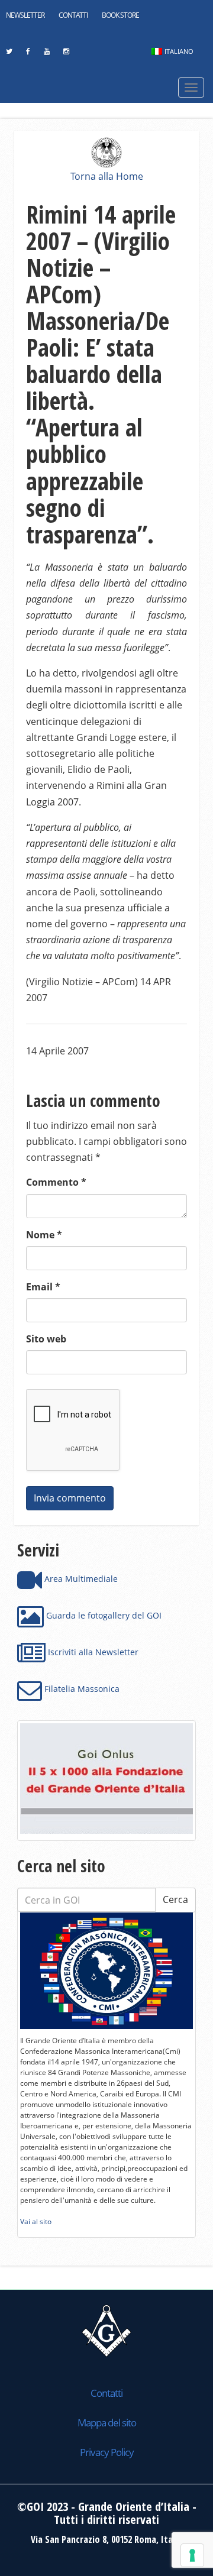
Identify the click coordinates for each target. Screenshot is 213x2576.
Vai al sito (36, 2221)
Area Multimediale (80, 1579)
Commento (56, 1182)
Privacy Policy (107, 2452)
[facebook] (28, 54)
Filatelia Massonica (81, 1689)
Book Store (120, 15)
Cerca (175, 1899)
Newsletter (25, 15)
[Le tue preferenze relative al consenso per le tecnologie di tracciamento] (192, 2555)
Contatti (73, 15)
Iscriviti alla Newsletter (92, 1652)
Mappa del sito (107, 2423)
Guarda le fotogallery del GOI (103, 1615)
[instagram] (66, 54)
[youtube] (46, 54)
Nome (44, 1235)
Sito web (46, 1339)
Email (43, 1287)
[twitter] (9, 54)
